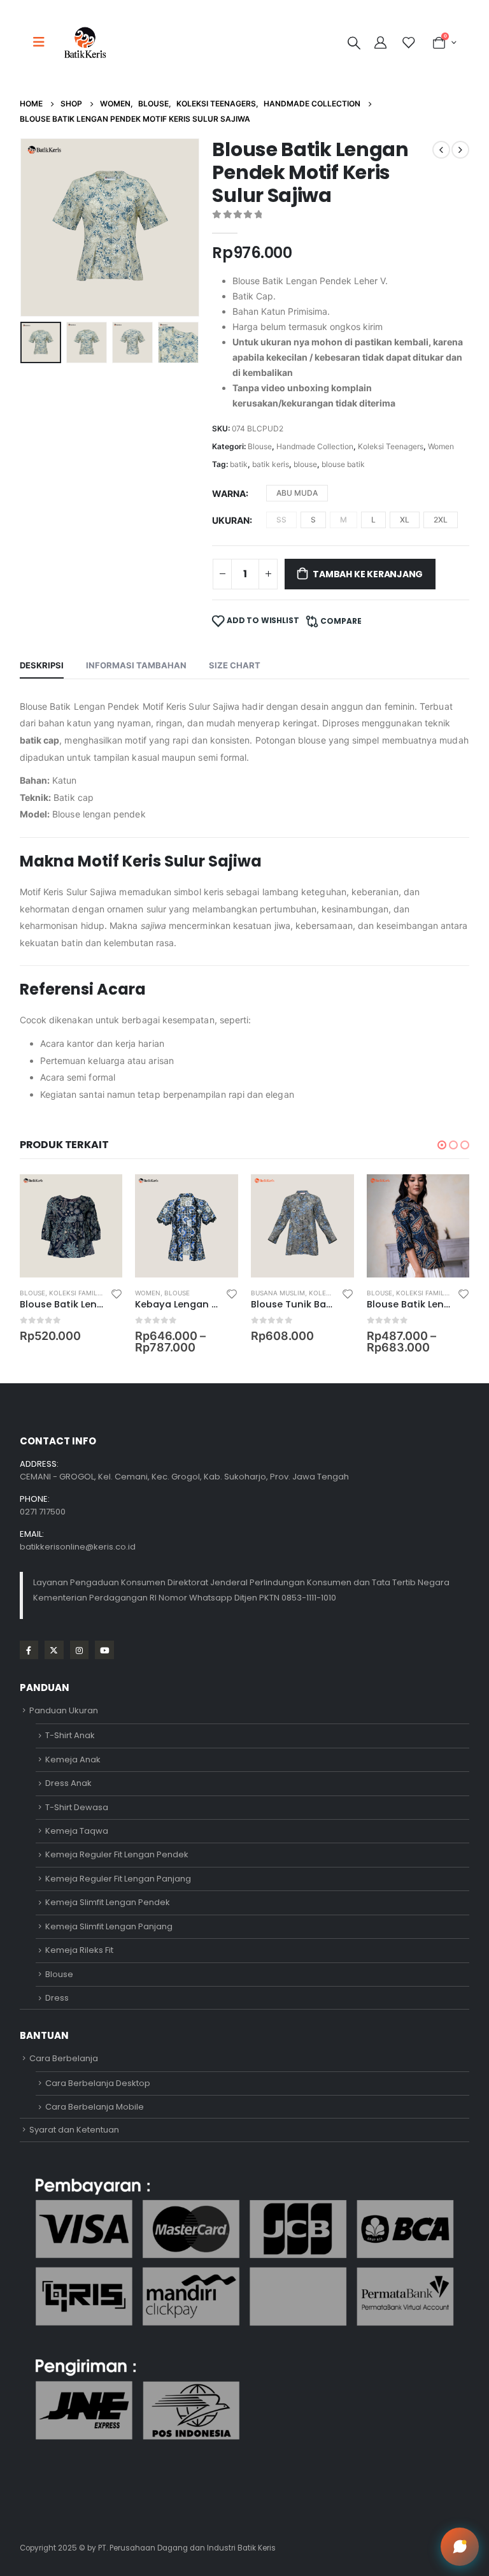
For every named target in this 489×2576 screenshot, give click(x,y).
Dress (57, 1998)
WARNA (229, 493)
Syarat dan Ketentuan (74, 2130)
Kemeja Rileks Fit (79, 1950)
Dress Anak (68, 1783)
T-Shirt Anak (70, 1735)
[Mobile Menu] (43, 42)
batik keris (271, 464)
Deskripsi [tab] (42, 665)
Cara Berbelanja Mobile (95, 2107)
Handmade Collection (315, 446)
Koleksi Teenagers (391, 446)
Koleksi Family (75, 1293)
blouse (305, 464)
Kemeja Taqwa (77, 1831)
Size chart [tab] (235, 665)
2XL (441, 520)
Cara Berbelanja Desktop (98, 2083)
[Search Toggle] (354, 43)
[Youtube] (104, 1650)
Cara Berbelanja (64, 2058)
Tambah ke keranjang (368, 574)
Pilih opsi (101, 1195)
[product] (71, 1226)
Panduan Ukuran (64, 1710)
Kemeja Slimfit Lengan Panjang (109, 1926)
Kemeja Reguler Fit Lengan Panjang (118, 1879)
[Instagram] (79, 1650)
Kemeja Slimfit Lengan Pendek (108, 1902)
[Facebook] (29, 1650)
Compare (341, 621)
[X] (54, 1650)
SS (281, 520)
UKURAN (231, 520)
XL (405, 520)
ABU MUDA (297, 493)
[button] (36, 227)
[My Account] (382, 43)
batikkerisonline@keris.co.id (78, 1547)
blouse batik (343, 464)
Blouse (260, 446)
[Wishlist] (408, 43)
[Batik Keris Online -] (85, 42)
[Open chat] (460, 2547)
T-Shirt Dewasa (77, 1807)
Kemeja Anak (73, 1759)
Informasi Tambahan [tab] (136, 665)
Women (441, 446)
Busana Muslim (278, 1293)
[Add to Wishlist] (117, 1293)
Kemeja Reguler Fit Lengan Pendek (117, 1854)
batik (239, 464)
